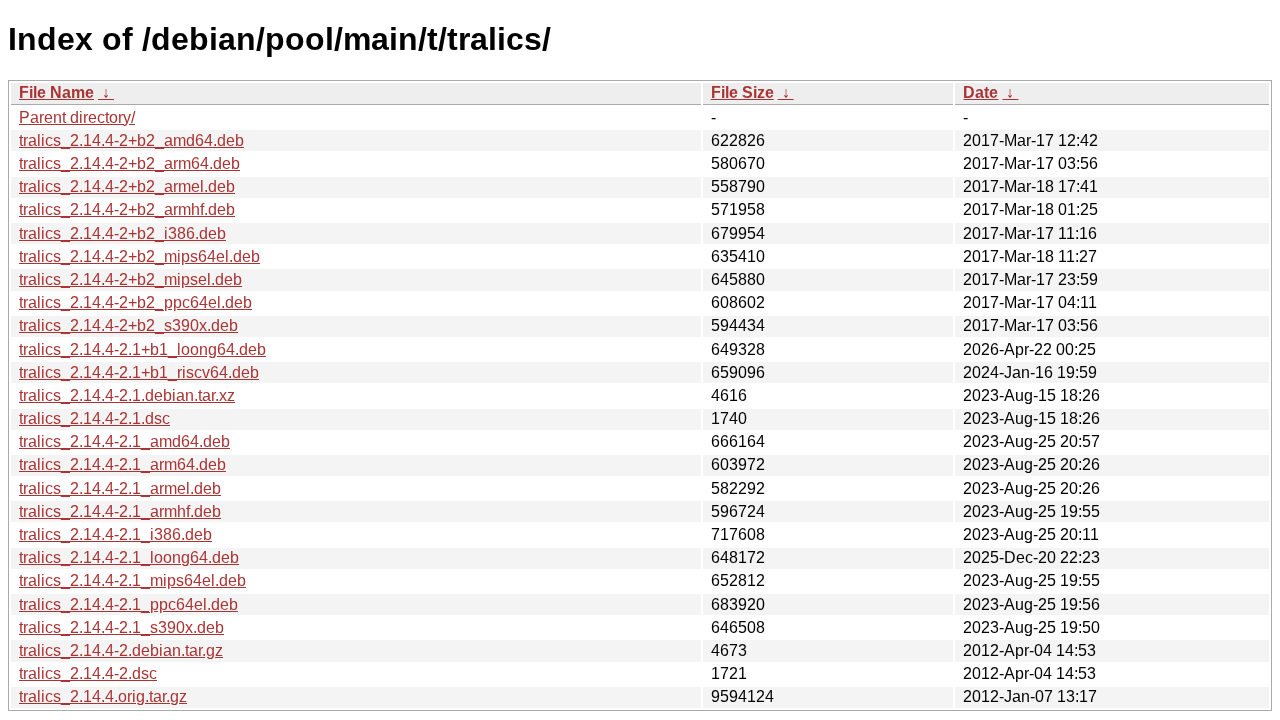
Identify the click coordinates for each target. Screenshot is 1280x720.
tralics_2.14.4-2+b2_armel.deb (127, 186)
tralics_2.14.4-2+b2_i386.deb (122, 233)
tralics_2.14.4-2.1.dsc (94, 418)
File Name (56, 92)
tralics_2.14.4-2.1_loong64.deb (129, 557)
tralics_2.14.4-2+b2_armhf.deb (127, 209)
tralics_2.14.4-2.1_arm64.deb (122, 464)
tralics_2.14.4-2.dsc (88, 673)
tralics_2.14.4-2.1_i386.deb (115, 534)
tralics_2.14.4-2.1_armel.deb (120, 488)
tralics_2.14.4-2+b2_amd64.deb (131, 140)
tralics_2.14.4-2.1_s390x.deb (121, 627)
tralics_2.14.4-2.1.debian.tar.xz (127, 395)
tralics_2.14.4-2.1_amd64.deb (124, 441)
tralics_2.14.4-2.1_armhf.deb (120, 511)
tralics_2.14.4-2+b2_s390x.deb (128, 325)
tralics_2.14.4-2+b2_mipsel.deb (130, 279)
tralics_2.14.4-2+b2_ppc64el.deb (135, 302)
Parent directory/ (77, 117)
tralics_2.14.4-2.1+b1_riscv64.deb (139, 372)
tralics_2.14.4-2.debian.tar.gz (121, 650)
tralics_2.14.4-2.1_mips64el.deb (132, 580)
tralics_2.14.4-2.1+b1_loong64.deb (142, 349)
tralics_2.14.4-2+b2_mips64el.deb (139, 256)
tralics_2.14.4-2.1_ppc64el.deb (128, 604)
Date (980, 92)
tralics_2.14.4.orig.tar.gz (103, 696)
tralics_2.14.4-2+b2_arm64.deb (129, 163)
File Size (742, 92)
